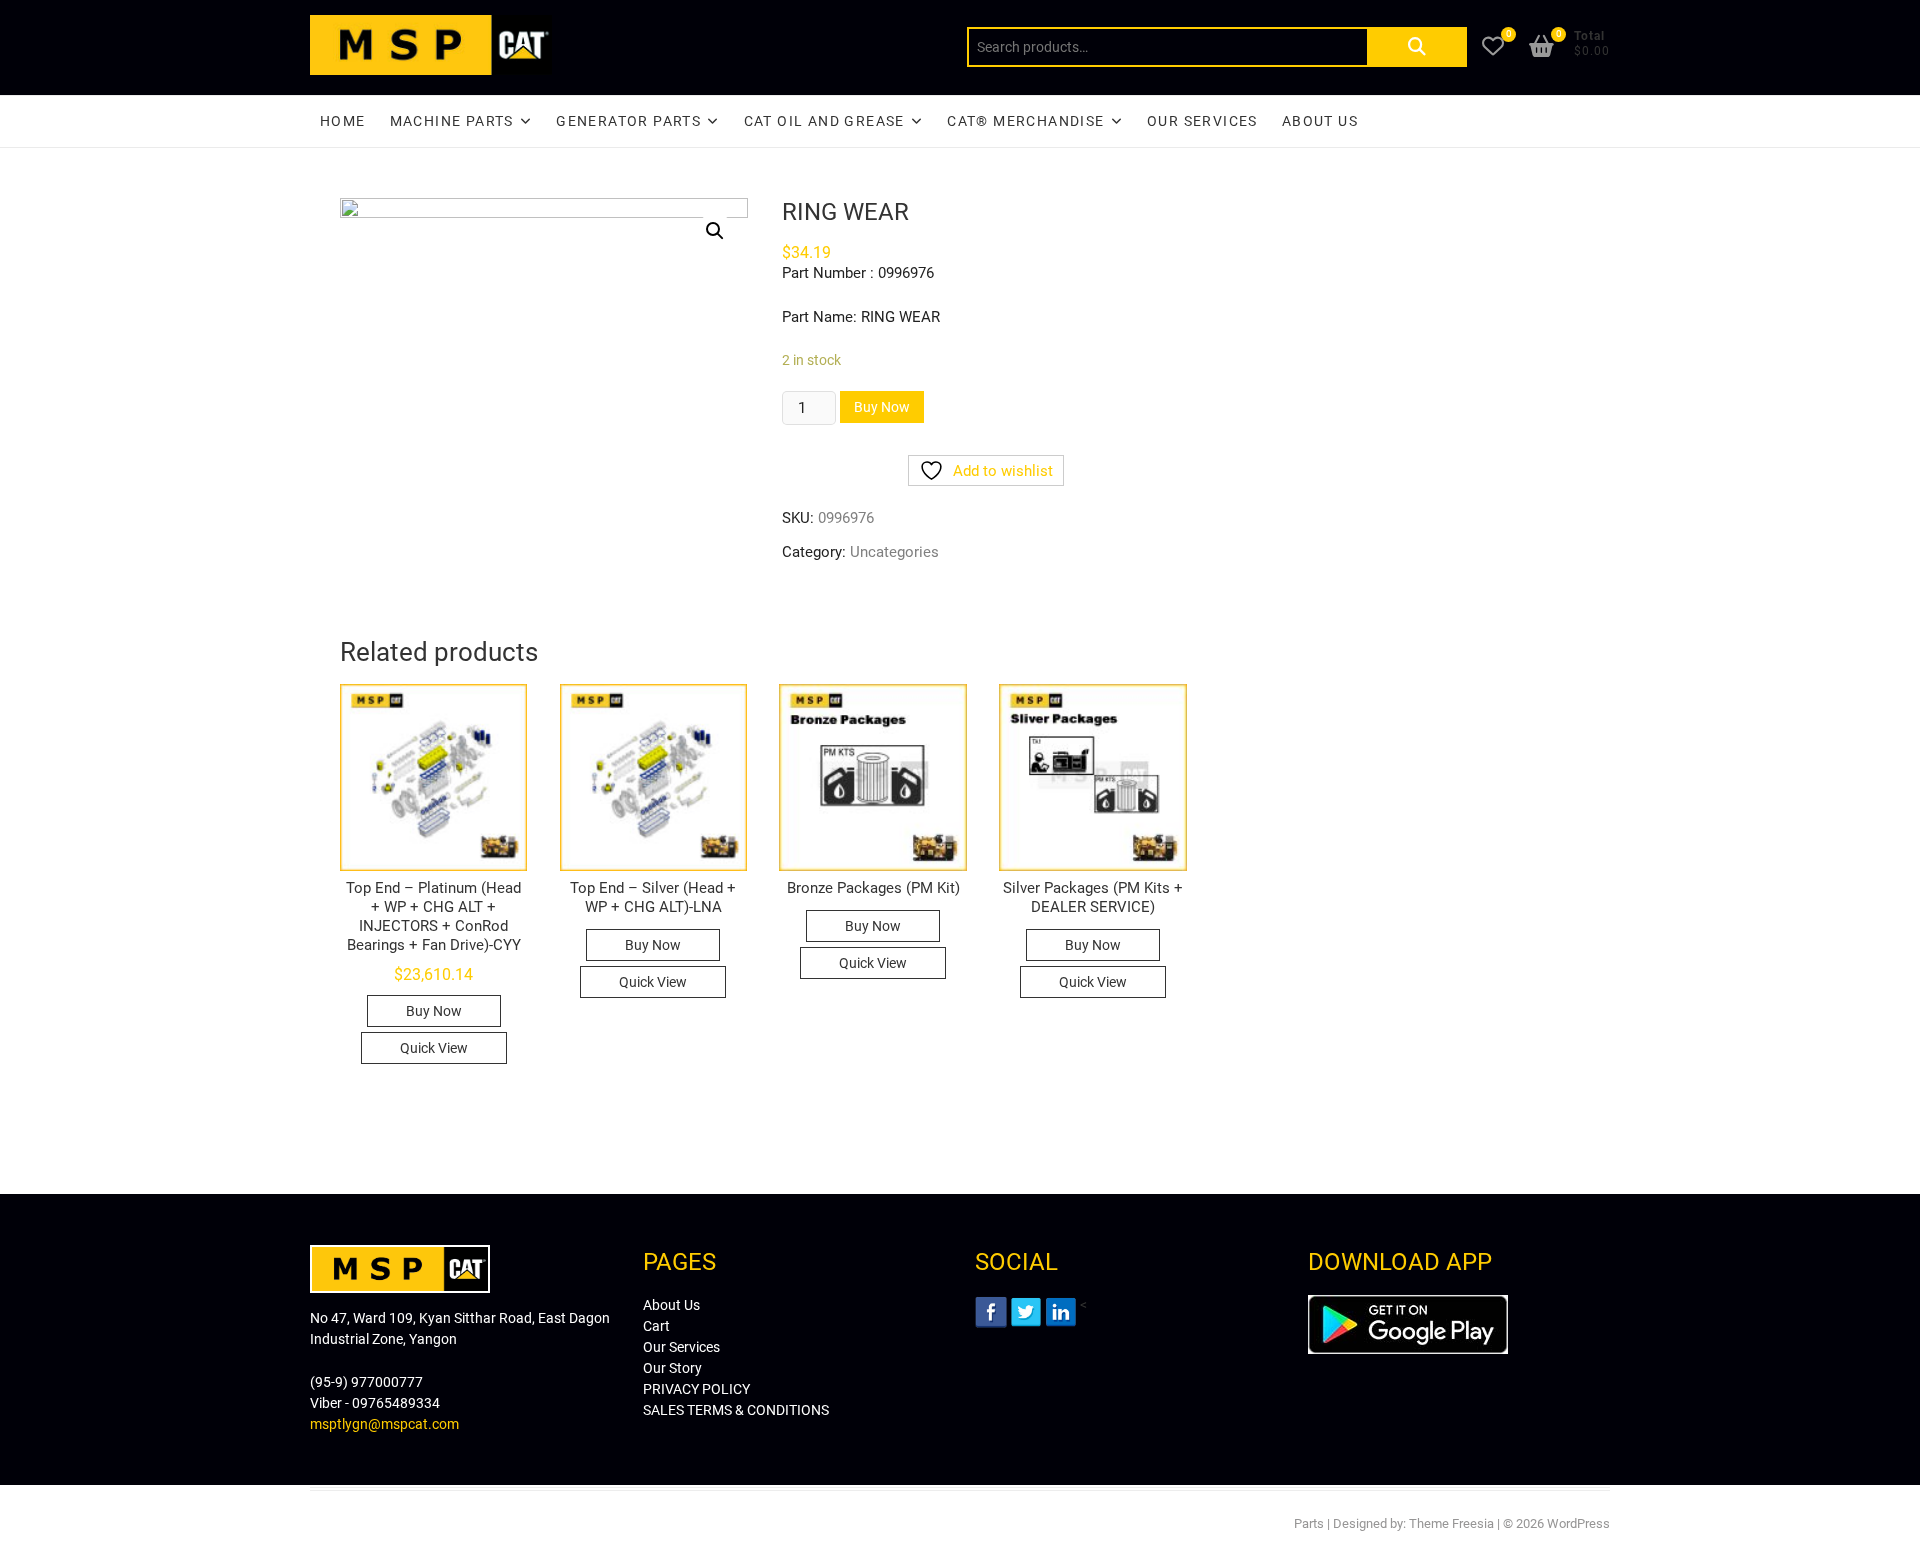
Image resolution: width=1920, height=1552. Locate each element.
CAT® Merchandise (1025, 121)
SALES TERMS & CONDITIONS (736, 1410)
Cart (656, 1326)
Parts (1309, 1523)
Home (343, 121)
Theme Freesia (1451, 1523)
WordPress (1578, 1523)
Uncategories (894, 552)
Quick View (434, 1048)
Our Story (672, 1368)
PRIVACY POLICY (696, 1389)
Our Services (1202, 121)
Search (1417, 47)
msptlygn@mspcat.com (384, 1424)
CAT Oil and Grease (824, 121)
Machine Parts (452, 121)
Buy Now (882, 407)
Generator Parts (628, 121)
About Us (1320, 121)
